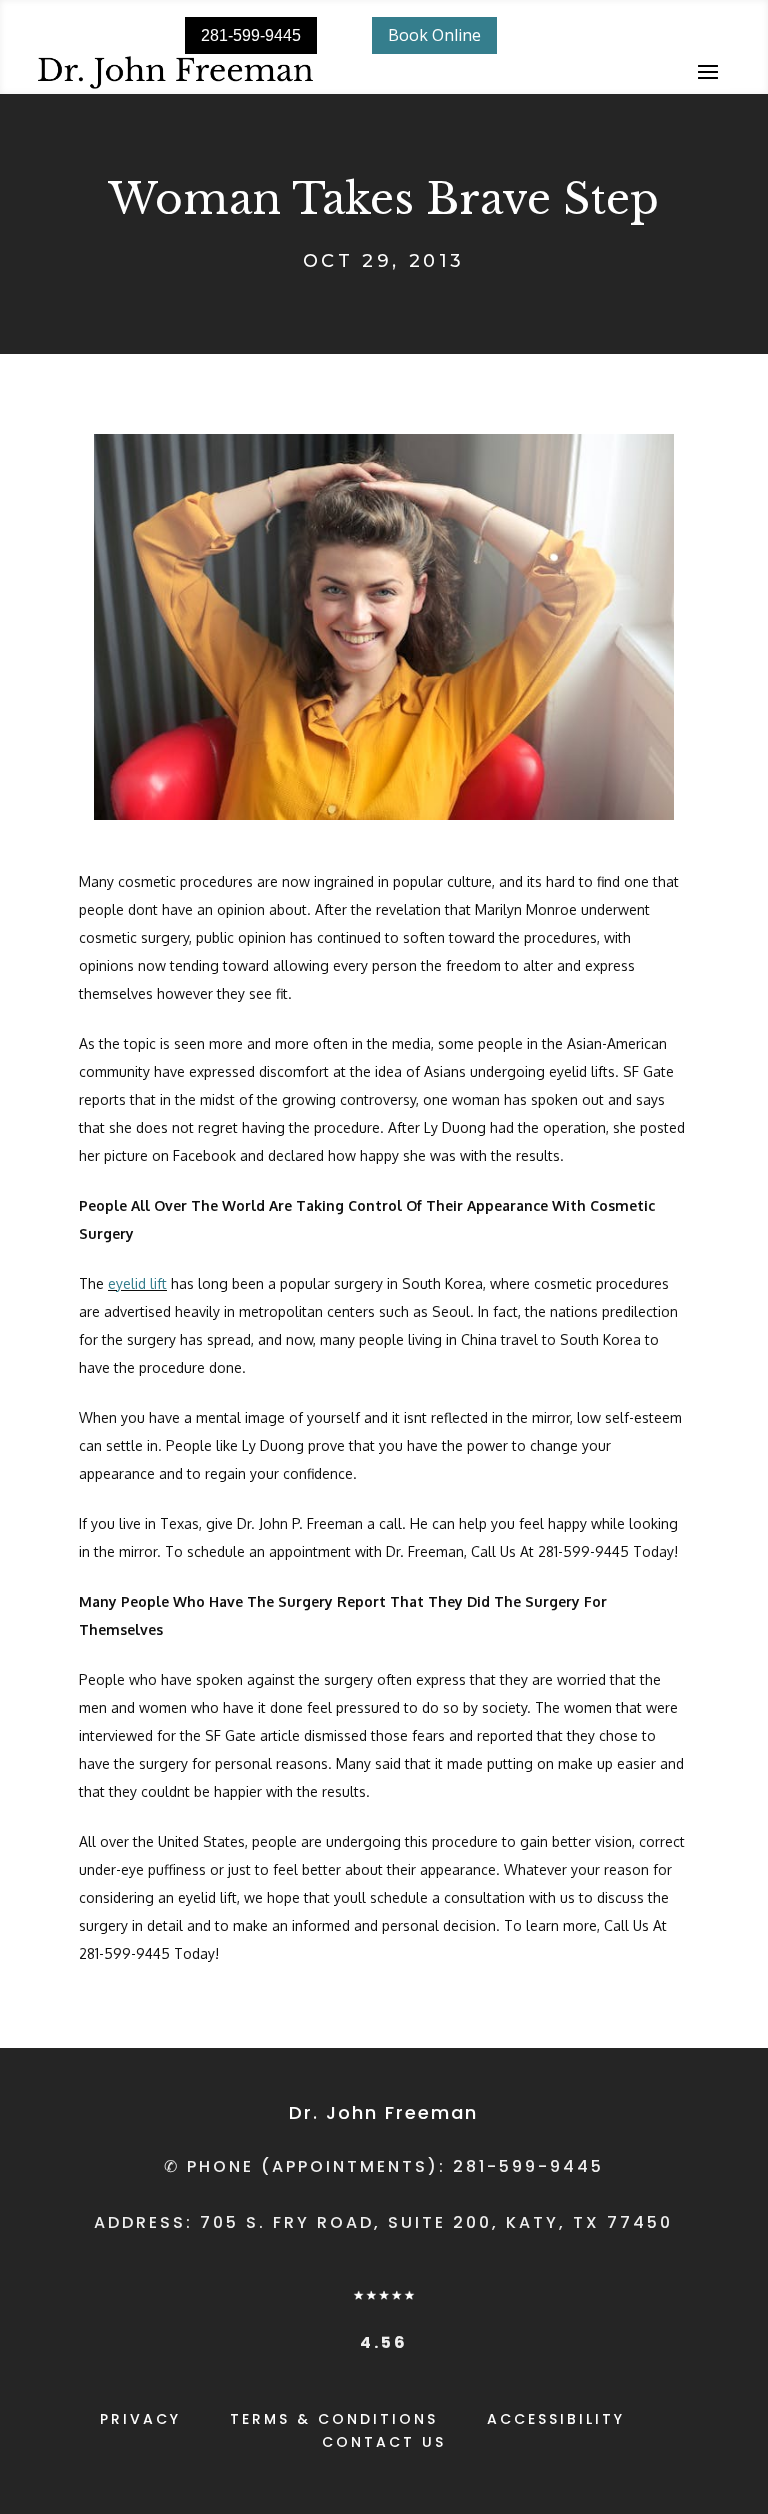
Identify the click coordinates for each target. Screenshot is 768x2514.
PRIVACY (140, 2419)
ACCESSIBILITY (556, 2419)
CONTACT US (384, 2442)
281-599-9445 (251, 35)
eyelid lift (137, 1283)
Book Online (434, 35)
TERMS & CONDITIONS (334, 2419)
